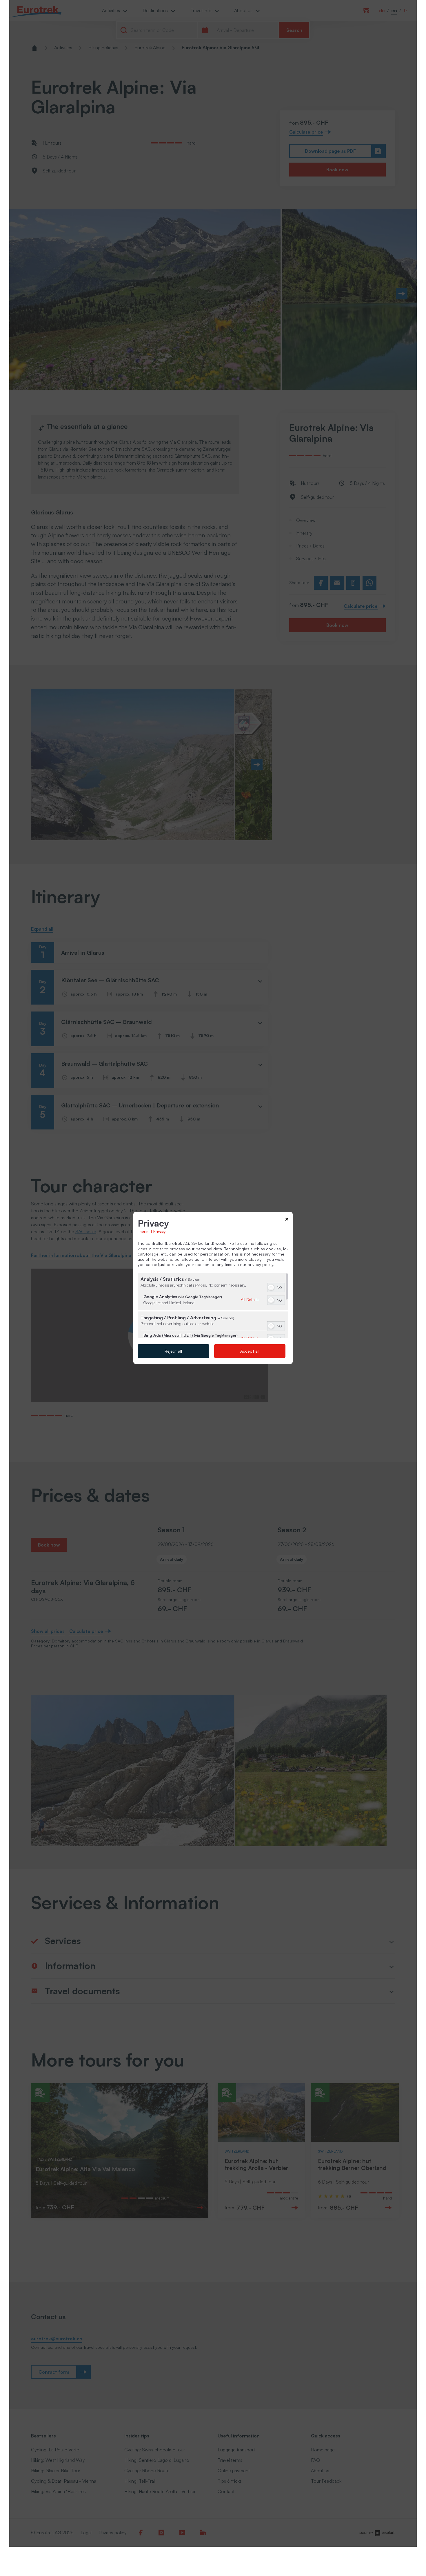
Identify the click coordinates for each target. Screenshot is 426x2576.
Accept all (250, 1351)
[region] (213, 1306)
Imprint (144, 1231)
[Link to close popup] (287, 1220)
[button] (271, 1287)
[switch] (276, 1287)
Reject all (173, 1351)
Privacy (159, 1231)
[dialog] (213, 1288)
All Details (250, 1299)
